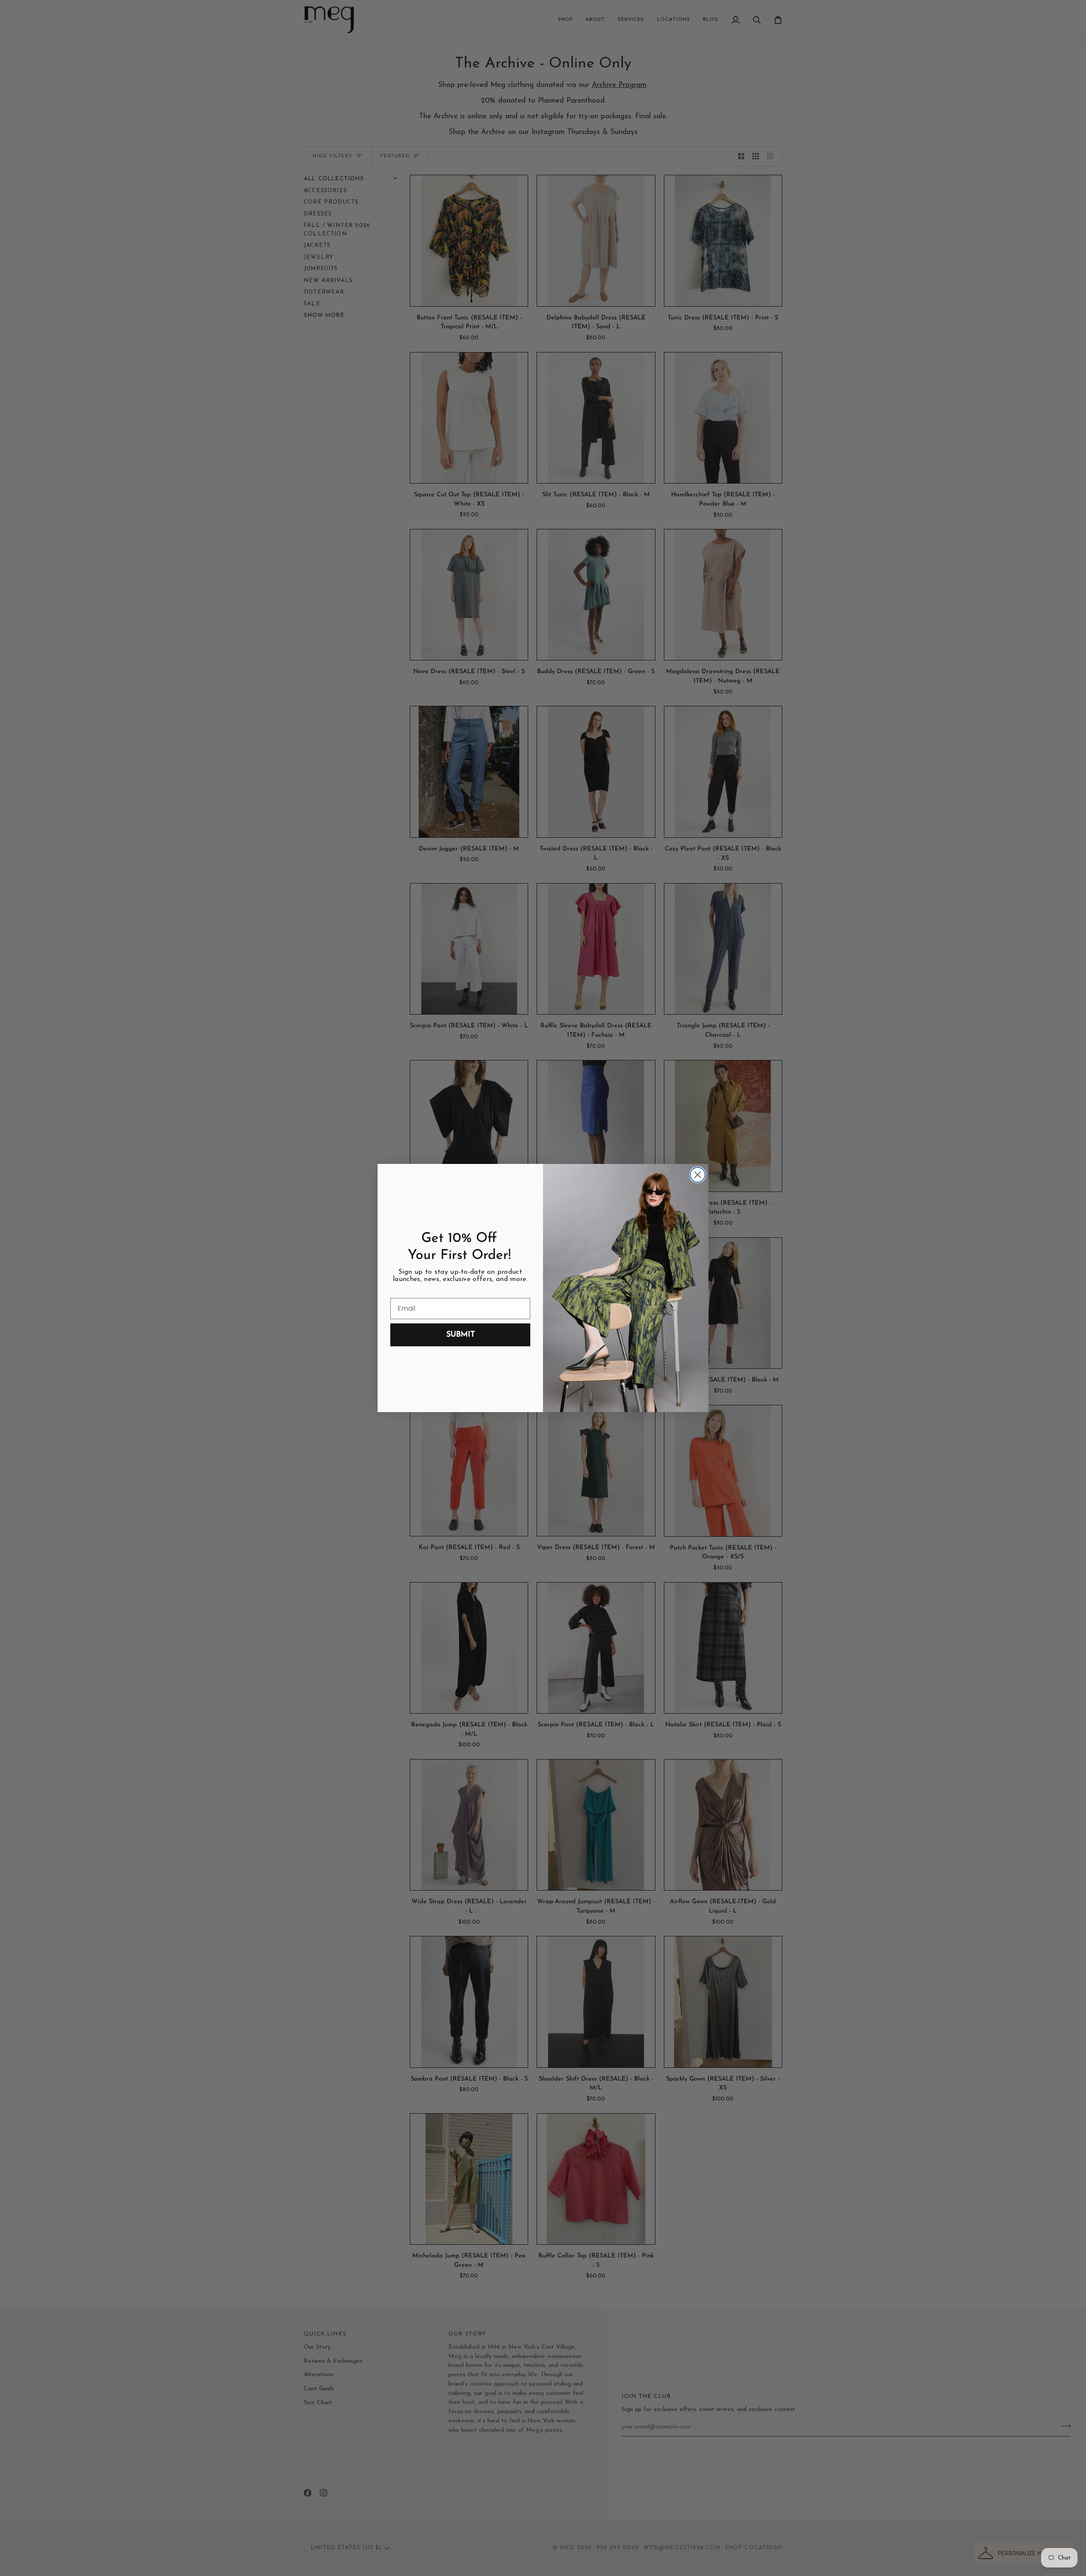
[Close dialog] (698, 1175)
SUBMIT (460, 1335)
